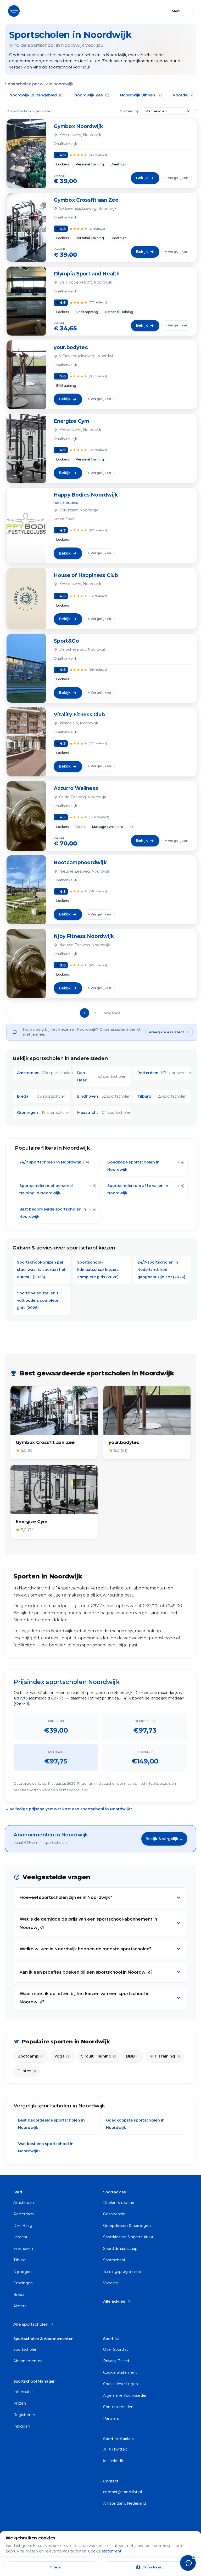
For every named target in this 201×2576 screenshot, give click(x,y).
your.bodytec (71, 347)
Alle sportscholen (34, 2324)
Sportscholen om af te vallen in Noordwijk (146, 1189)
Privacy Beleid (116, 2361)
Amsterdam (24, 2203)
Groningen (23, 2283)
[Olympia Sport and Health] (26, 301)
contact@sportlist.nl (122, 2492)
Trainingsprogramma (122, 2272)
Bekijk (142, 178)
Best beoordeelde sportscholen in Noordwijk (58, 1213)
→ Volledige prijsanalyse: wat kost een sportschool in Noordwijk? (69, 1809)
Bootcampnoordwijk (80, 863)
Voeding (111, 2283)
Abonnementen (28, 2361)
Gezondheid (114, 2214)
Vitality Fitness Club (79, 715)
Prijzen (20, 2403)
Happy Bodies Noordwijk (86, 495)
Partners (111, 2418)
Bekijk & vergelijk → (164, 1839)
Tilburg (19, 2260)
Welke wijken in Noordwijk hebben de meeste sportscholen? (86, 1949)
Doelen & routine (119, 2203)
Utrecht (20, 2237)
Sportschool (114, 2260)
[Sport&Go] (26, 668)
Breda (19, 2295)
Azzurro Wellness (76, 788)
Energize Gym (71, 421)
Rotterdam (24, 2214)
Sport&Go (66, 641)
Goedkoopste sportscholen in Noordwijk (135, 2124)
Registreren (24, 2415)
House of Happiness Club (86, 575)
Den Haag (23, 2226)
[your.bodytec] (26, 375)
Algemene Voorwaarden (125, 2395)
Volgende (112, 1013)
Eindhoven (23, 2249)
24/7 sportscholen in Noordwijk (54, 1162)
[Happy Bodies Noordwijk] (26, 526)
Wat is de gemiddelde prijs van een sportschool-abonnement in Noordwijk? (88, 1923)
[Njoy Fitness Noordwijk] (26, 964)
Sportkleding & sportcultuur (128, 2237)
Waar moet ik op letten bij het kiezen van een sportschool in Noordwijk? (85, 1998)
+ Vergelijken (177, 178)
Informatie (23, 2392)
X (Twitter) (117, 2449)
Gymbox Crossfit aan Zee (86, 200)
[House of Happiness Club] (26, 599)
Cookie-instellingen (121, 2384)
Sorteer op (130, 111)
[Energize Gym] (26, 448)
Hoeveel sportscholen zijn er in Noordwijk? (66, 1897)
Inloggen (22, 2426)
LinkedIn (116, 2461)
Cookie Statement (120, 2372)
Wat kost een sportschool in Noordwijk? (46, 2147)
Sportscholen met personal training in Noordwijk (58, 1189)
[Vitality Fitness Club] (26, 742)
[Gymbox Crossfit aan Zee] (26, 227)
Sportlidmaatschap (120, 2249)
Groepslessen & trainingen (127, 2226)
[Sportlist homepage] (14, 10)
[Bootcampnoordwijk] (26, 890)
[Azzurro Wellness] (26, 816)
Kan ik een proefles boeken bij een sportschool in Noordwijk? (86, 1972)
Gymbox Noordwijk (78, 126)
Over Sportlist (116, 2349)
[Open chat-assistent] (188, 2563)
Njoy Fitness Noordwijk (84, 936)
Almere (20, 2306)
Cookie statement (105, 2551)
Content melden (118, 2407)
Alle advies (117, 2301)
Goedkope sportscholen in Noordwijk (146, 1166)
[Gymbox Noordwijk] (26, 154)
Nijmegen (23, 2272)
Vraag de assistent (166, 1032)
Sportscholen (25, 2349)
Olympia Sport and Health (86, 274)
